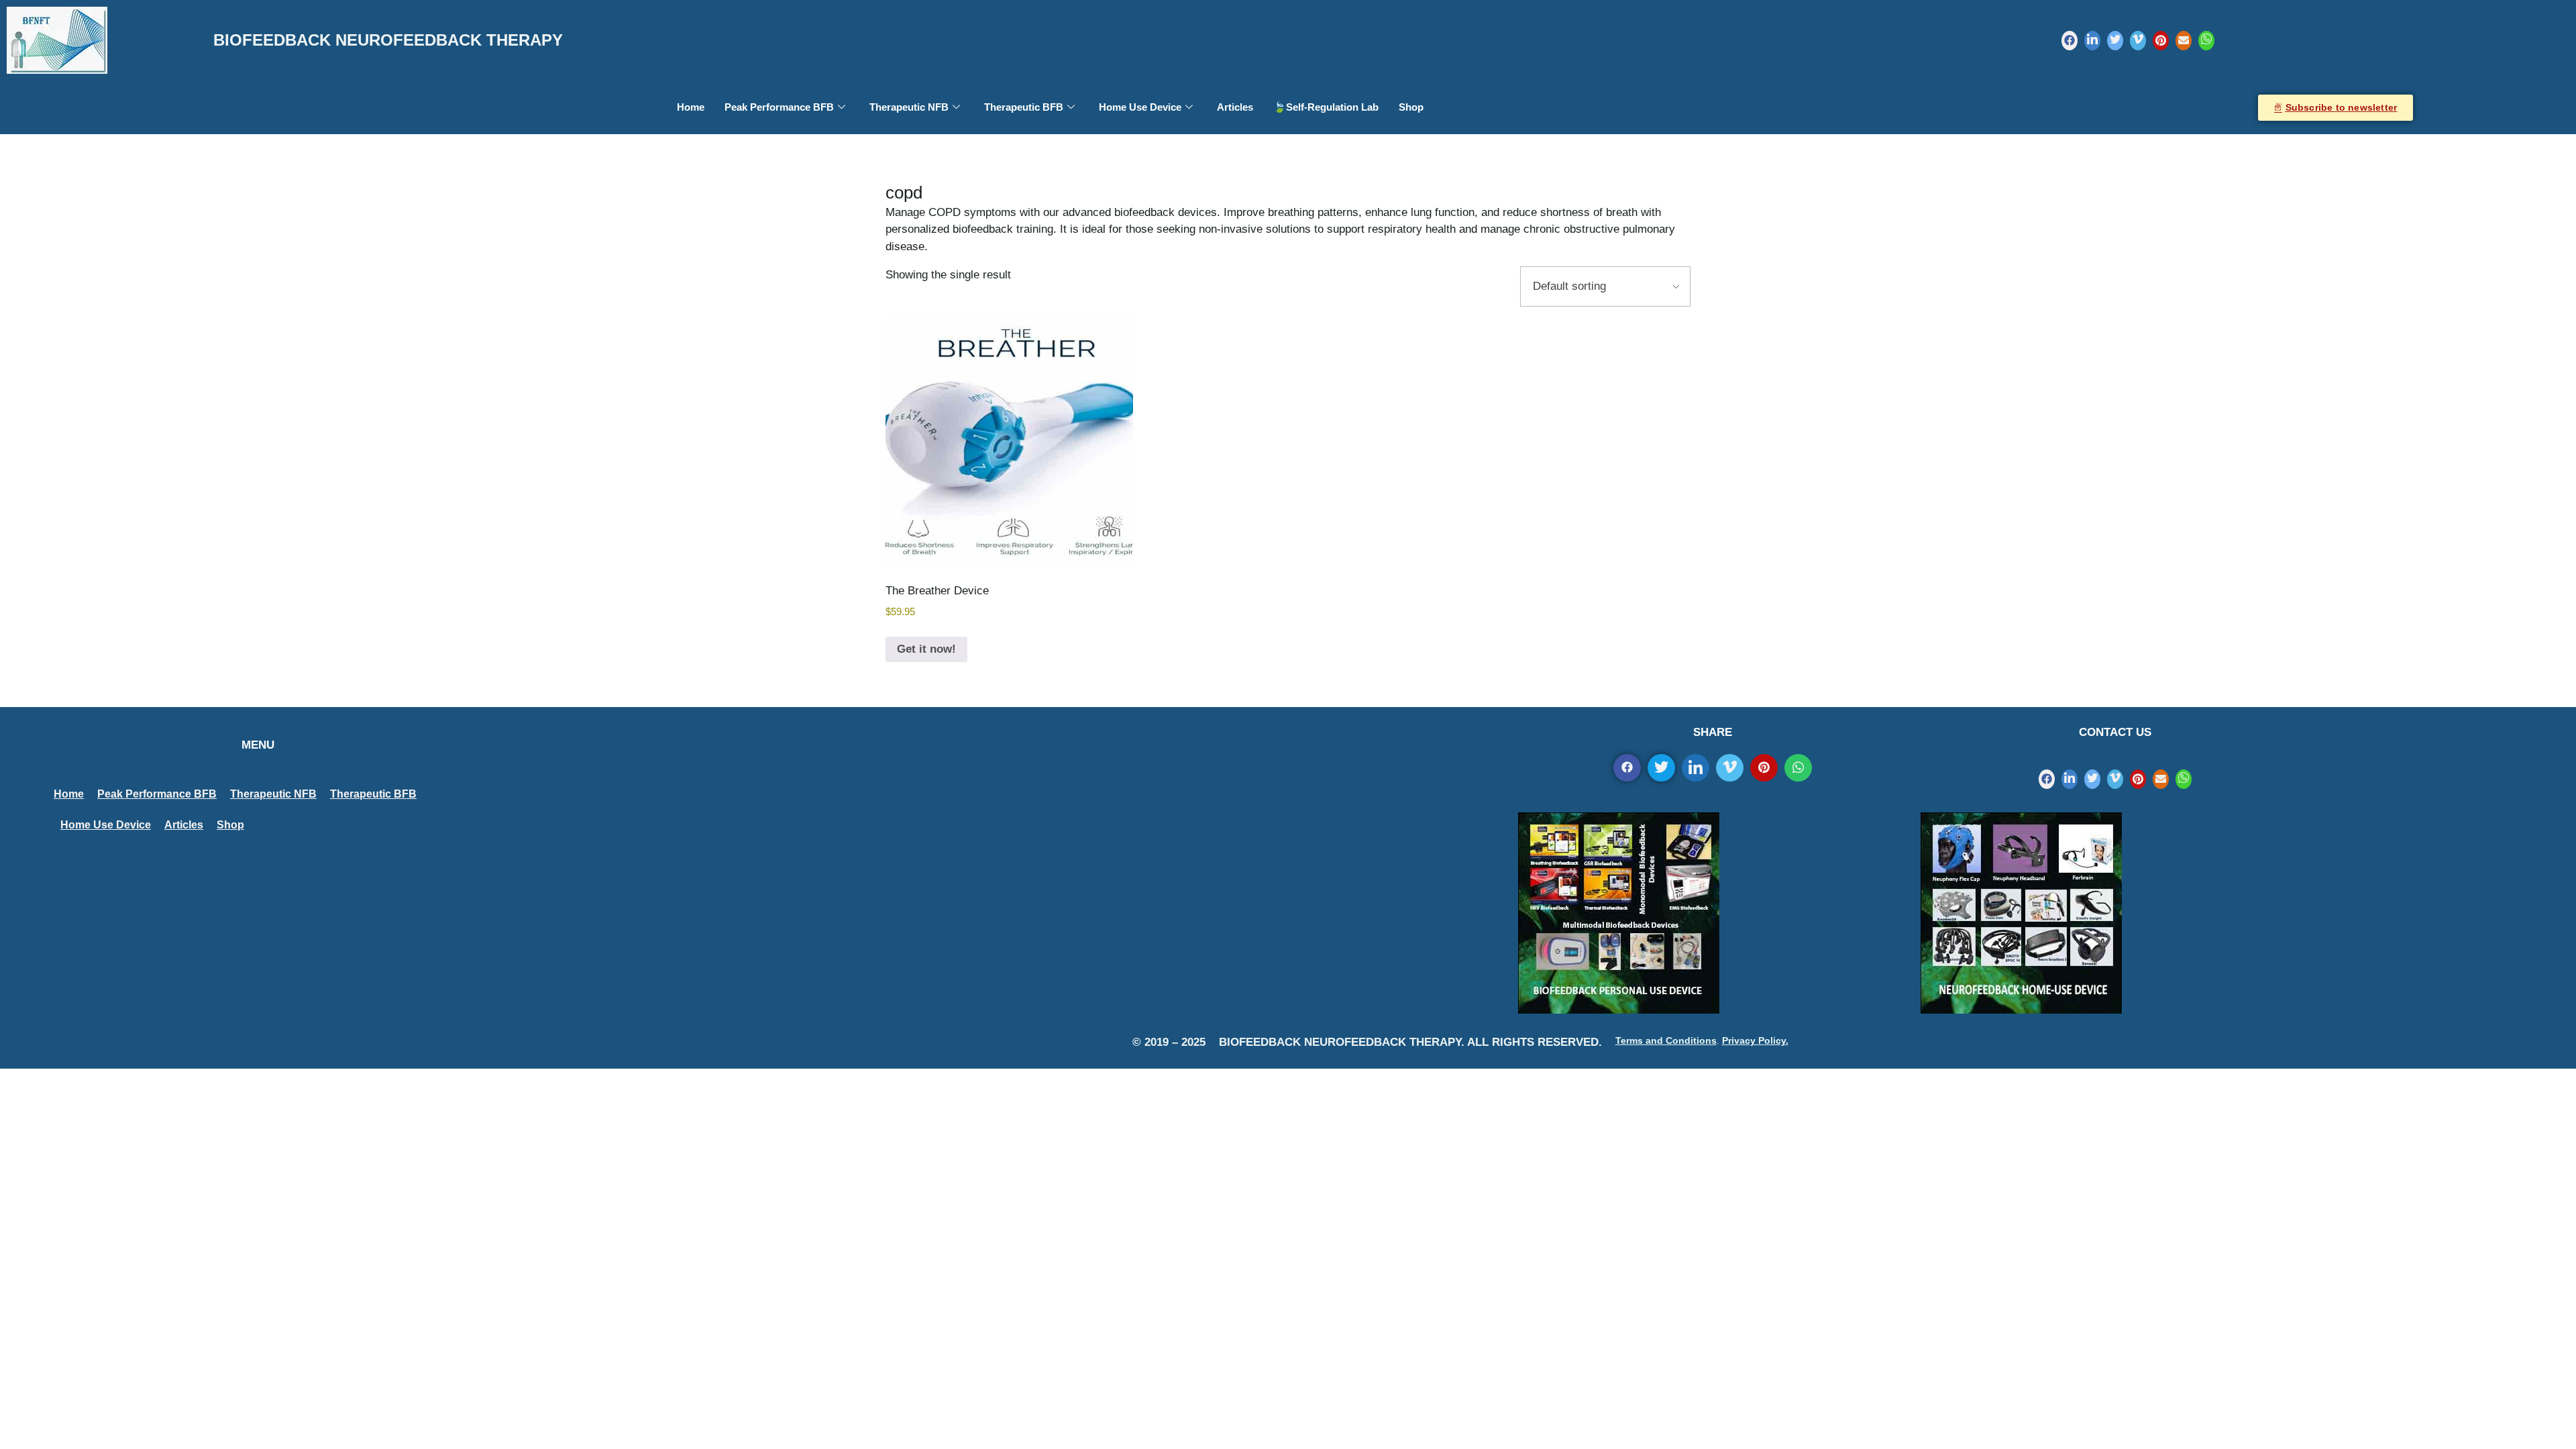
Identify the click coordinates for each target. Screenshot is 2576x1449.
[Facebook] (2070, 41)
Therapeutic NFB (909, 107)
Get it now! (926, 649)
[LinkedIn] (2092, 41)
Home (691, 107)
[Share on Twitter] (1661, 768)
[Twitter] (2115, 41)
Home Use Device (1140, 107)
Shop (1411, 107)
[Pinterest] (2161, 41)
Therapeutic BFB (1024, 107)
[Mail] (2184, 41)
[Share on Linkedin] (1696, 768)
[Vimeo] (2138, 41)
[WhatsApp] (2206, 41)
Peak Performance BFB (779, 107)
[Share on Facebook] (1627, 768)
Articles (1235, 107)
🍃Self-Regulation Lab (1326, 107)
